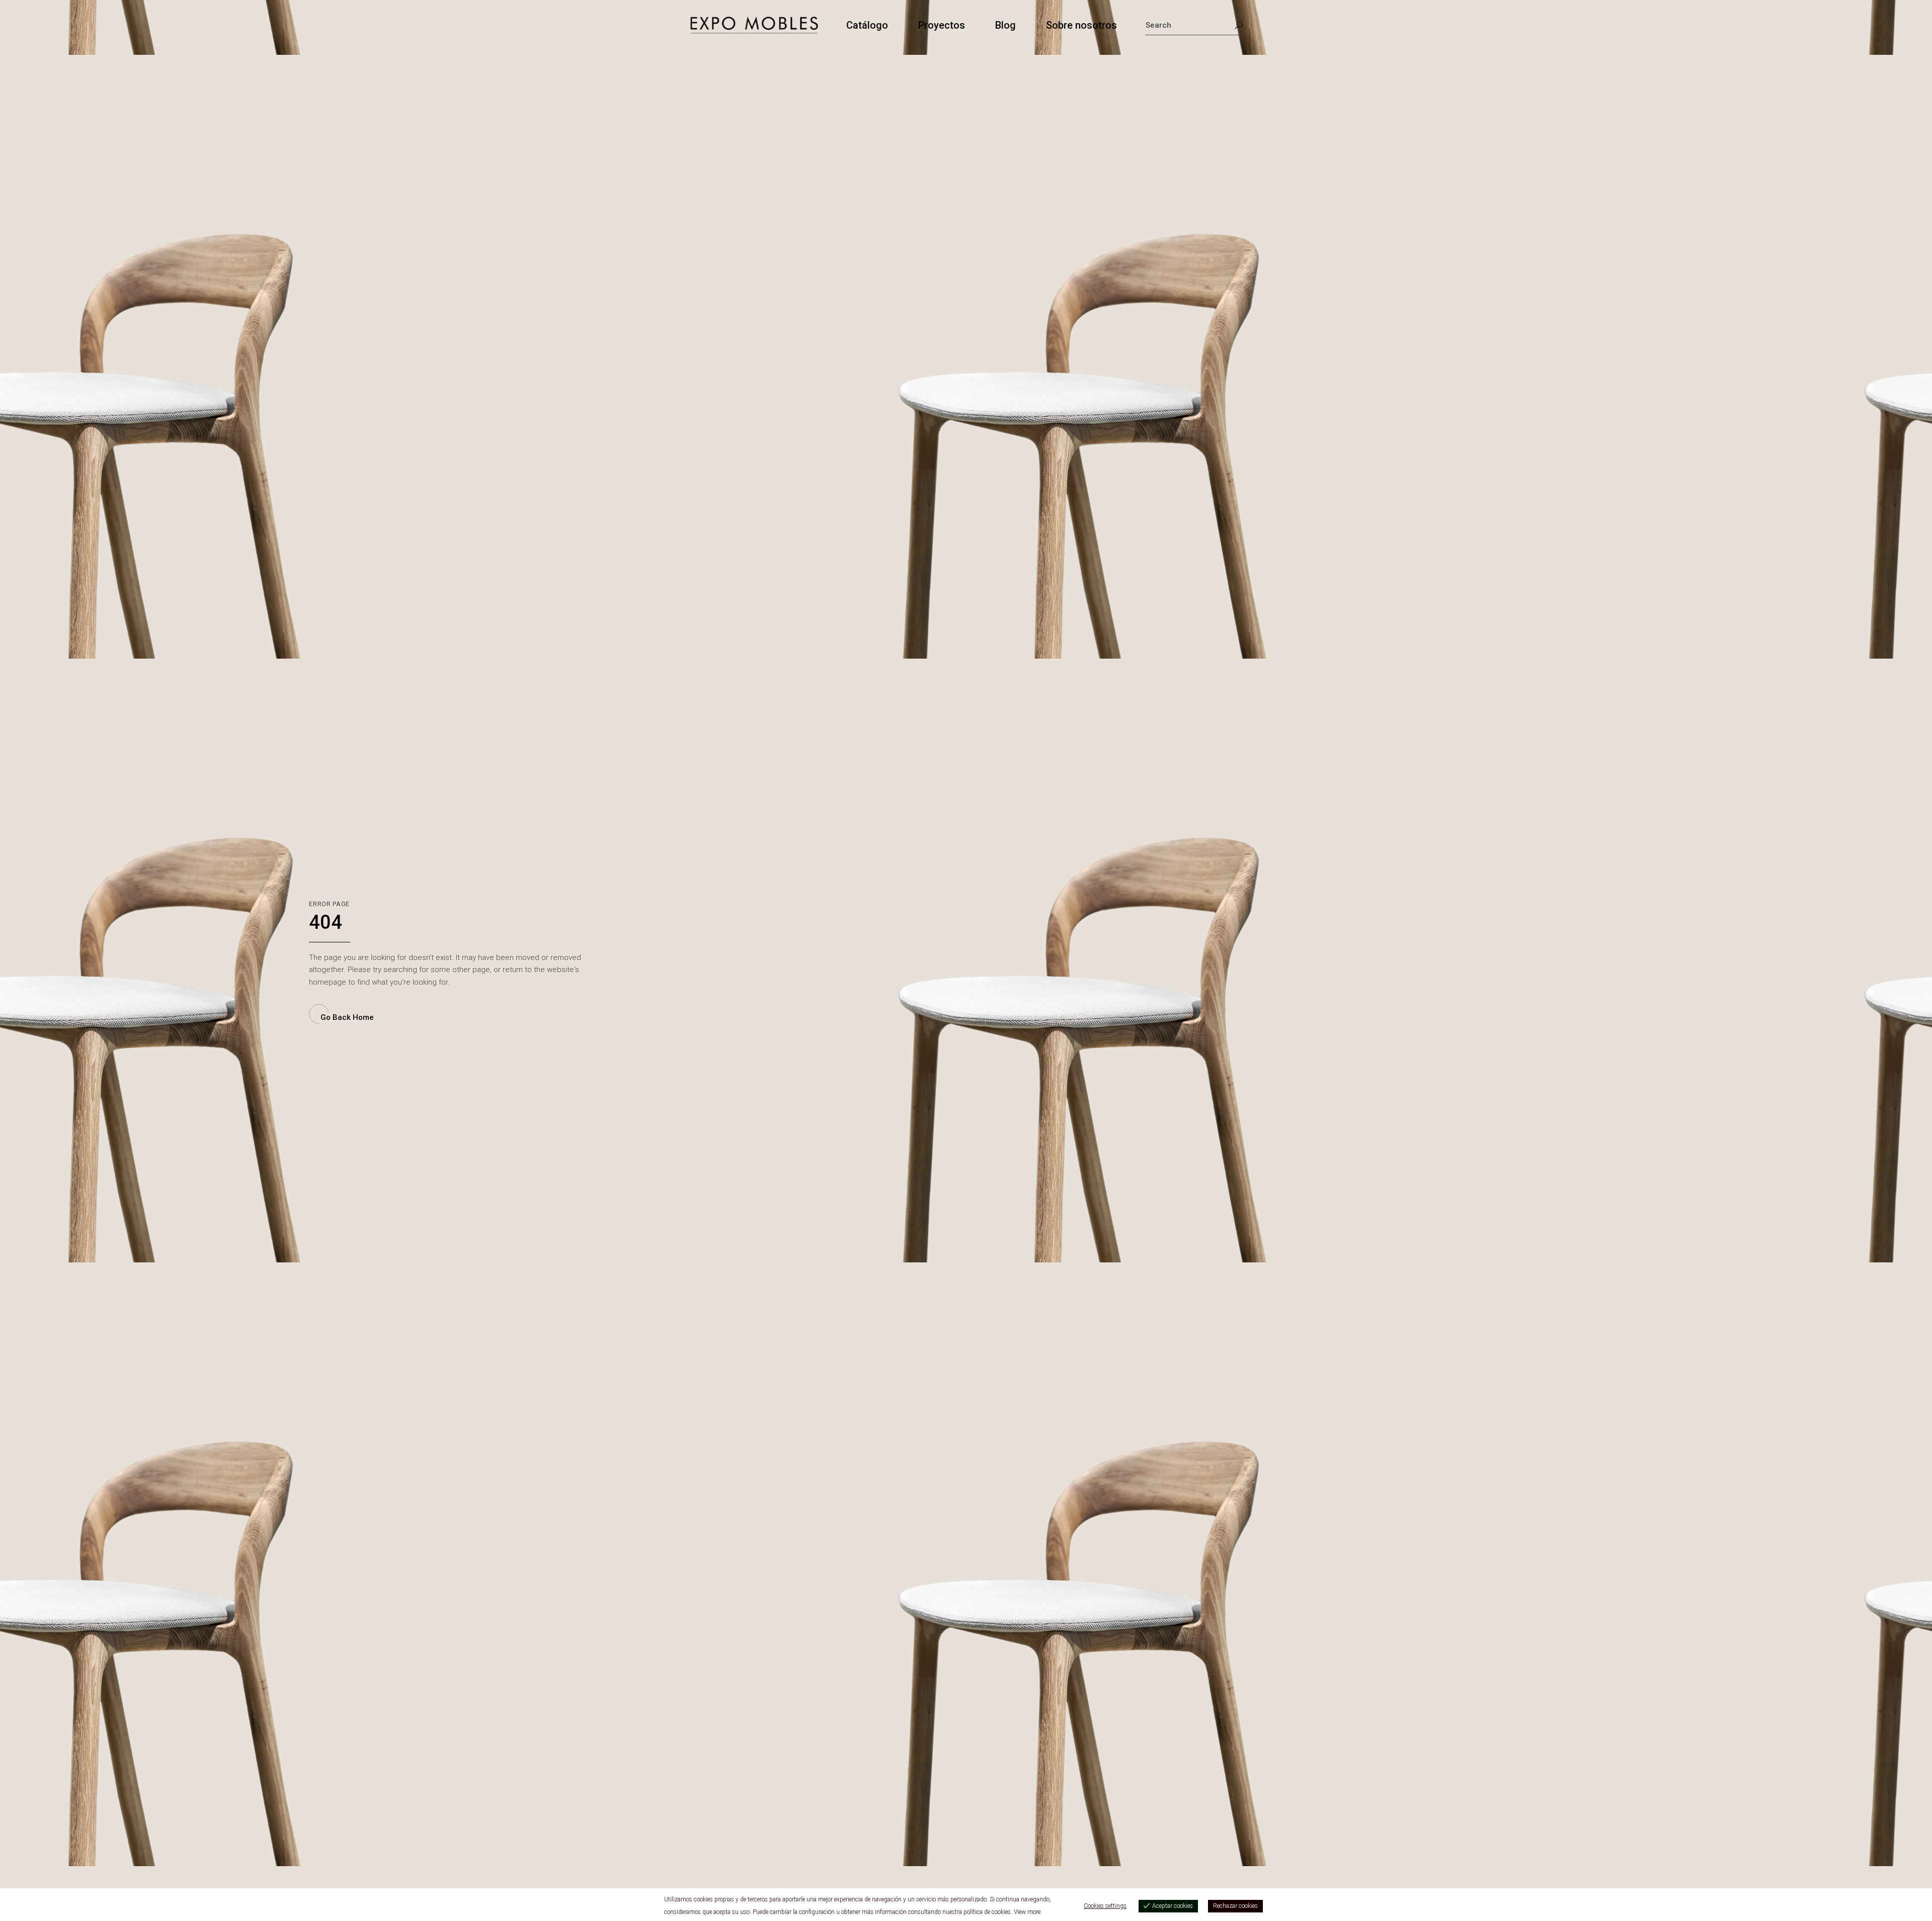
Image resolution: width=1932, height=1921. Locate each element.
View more (1027, 1912)
